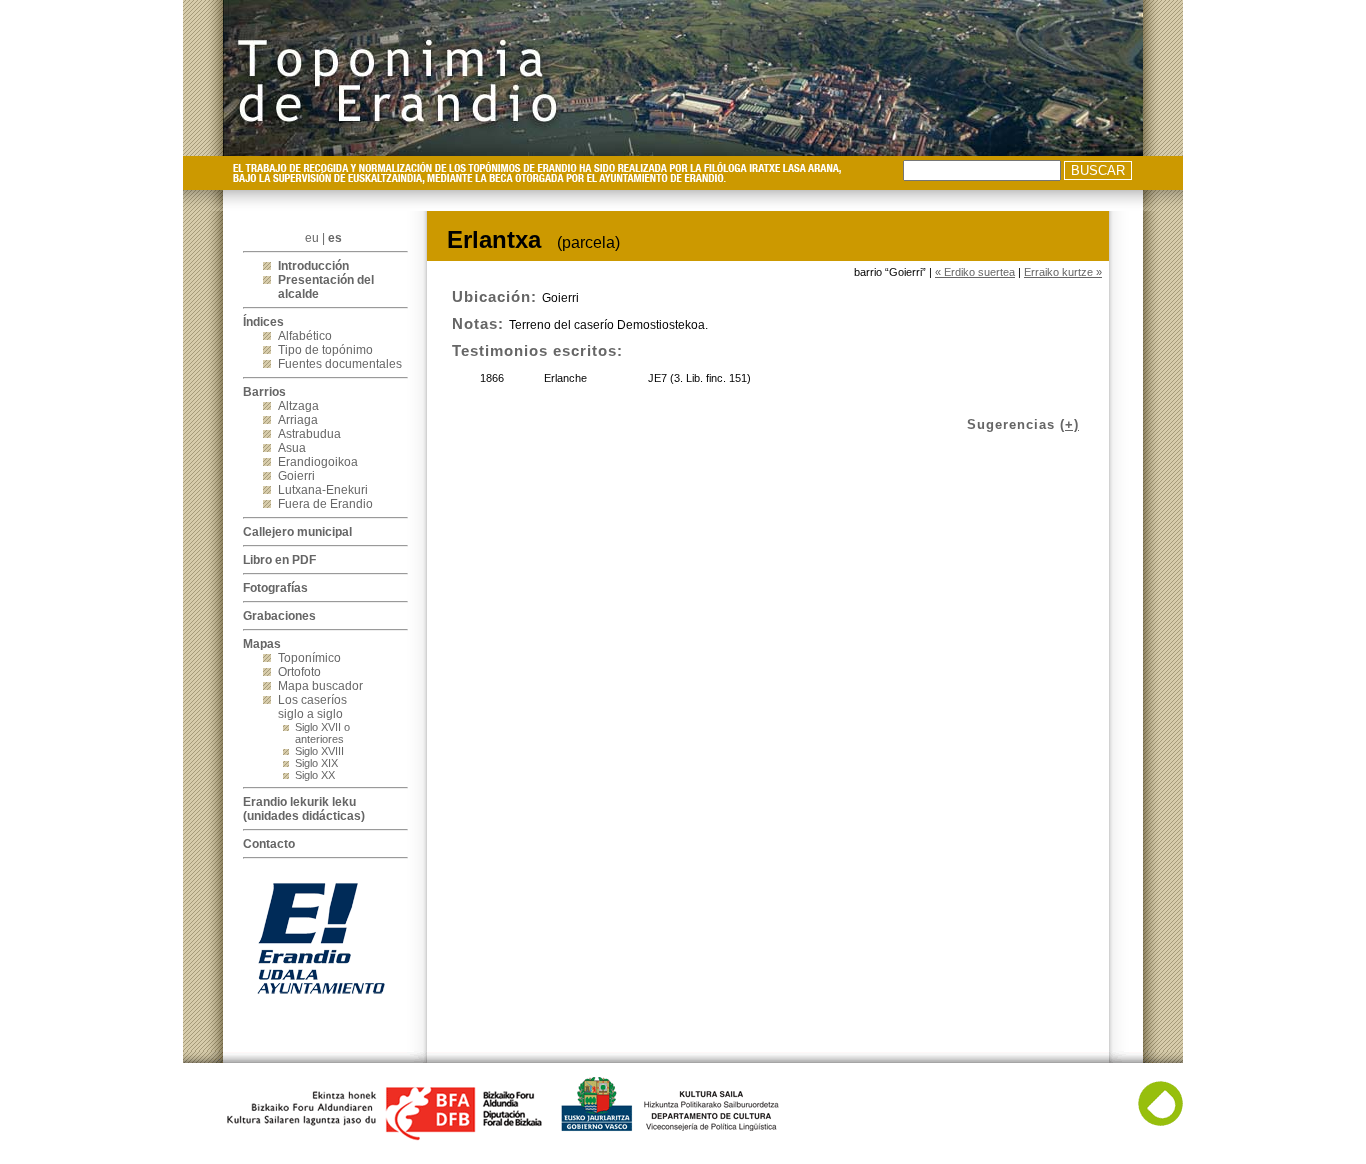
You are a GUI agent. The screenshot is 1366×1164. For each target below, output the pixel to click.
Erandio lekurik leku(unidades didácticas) (304, 809)
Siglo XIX (316, 763)
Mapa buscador (320, 686)
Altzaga (298, 406)
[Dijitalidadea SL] (1160, 1122)
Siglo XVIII (319, 751)
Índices (263, 322)
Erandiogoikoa (318, 462)
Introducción (313, 266)
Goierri (296, 476)
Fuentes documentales (340, 364)
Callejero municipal (297, 532)
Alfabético (305, 336)
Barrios (264, 392)
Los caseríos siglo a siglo (312, 707)
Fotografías (275, 588)
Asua (292, 448)
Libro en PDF (279, 560)
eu (312, 238)
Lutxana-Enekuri (323, 490)
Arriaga (298, 420)
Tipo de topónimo (325, 350)
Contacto (269, 844)
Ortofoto (299, 672)
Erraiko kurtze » (1063, 272)
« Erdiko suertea (975, 272)
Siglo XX (315, 775)
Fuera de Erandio (325, 504)
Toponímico (309, 658)
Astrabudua (309, 434)
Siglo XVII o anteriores (322, 733)
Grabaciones (279, 616)
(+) (1069, 424)
